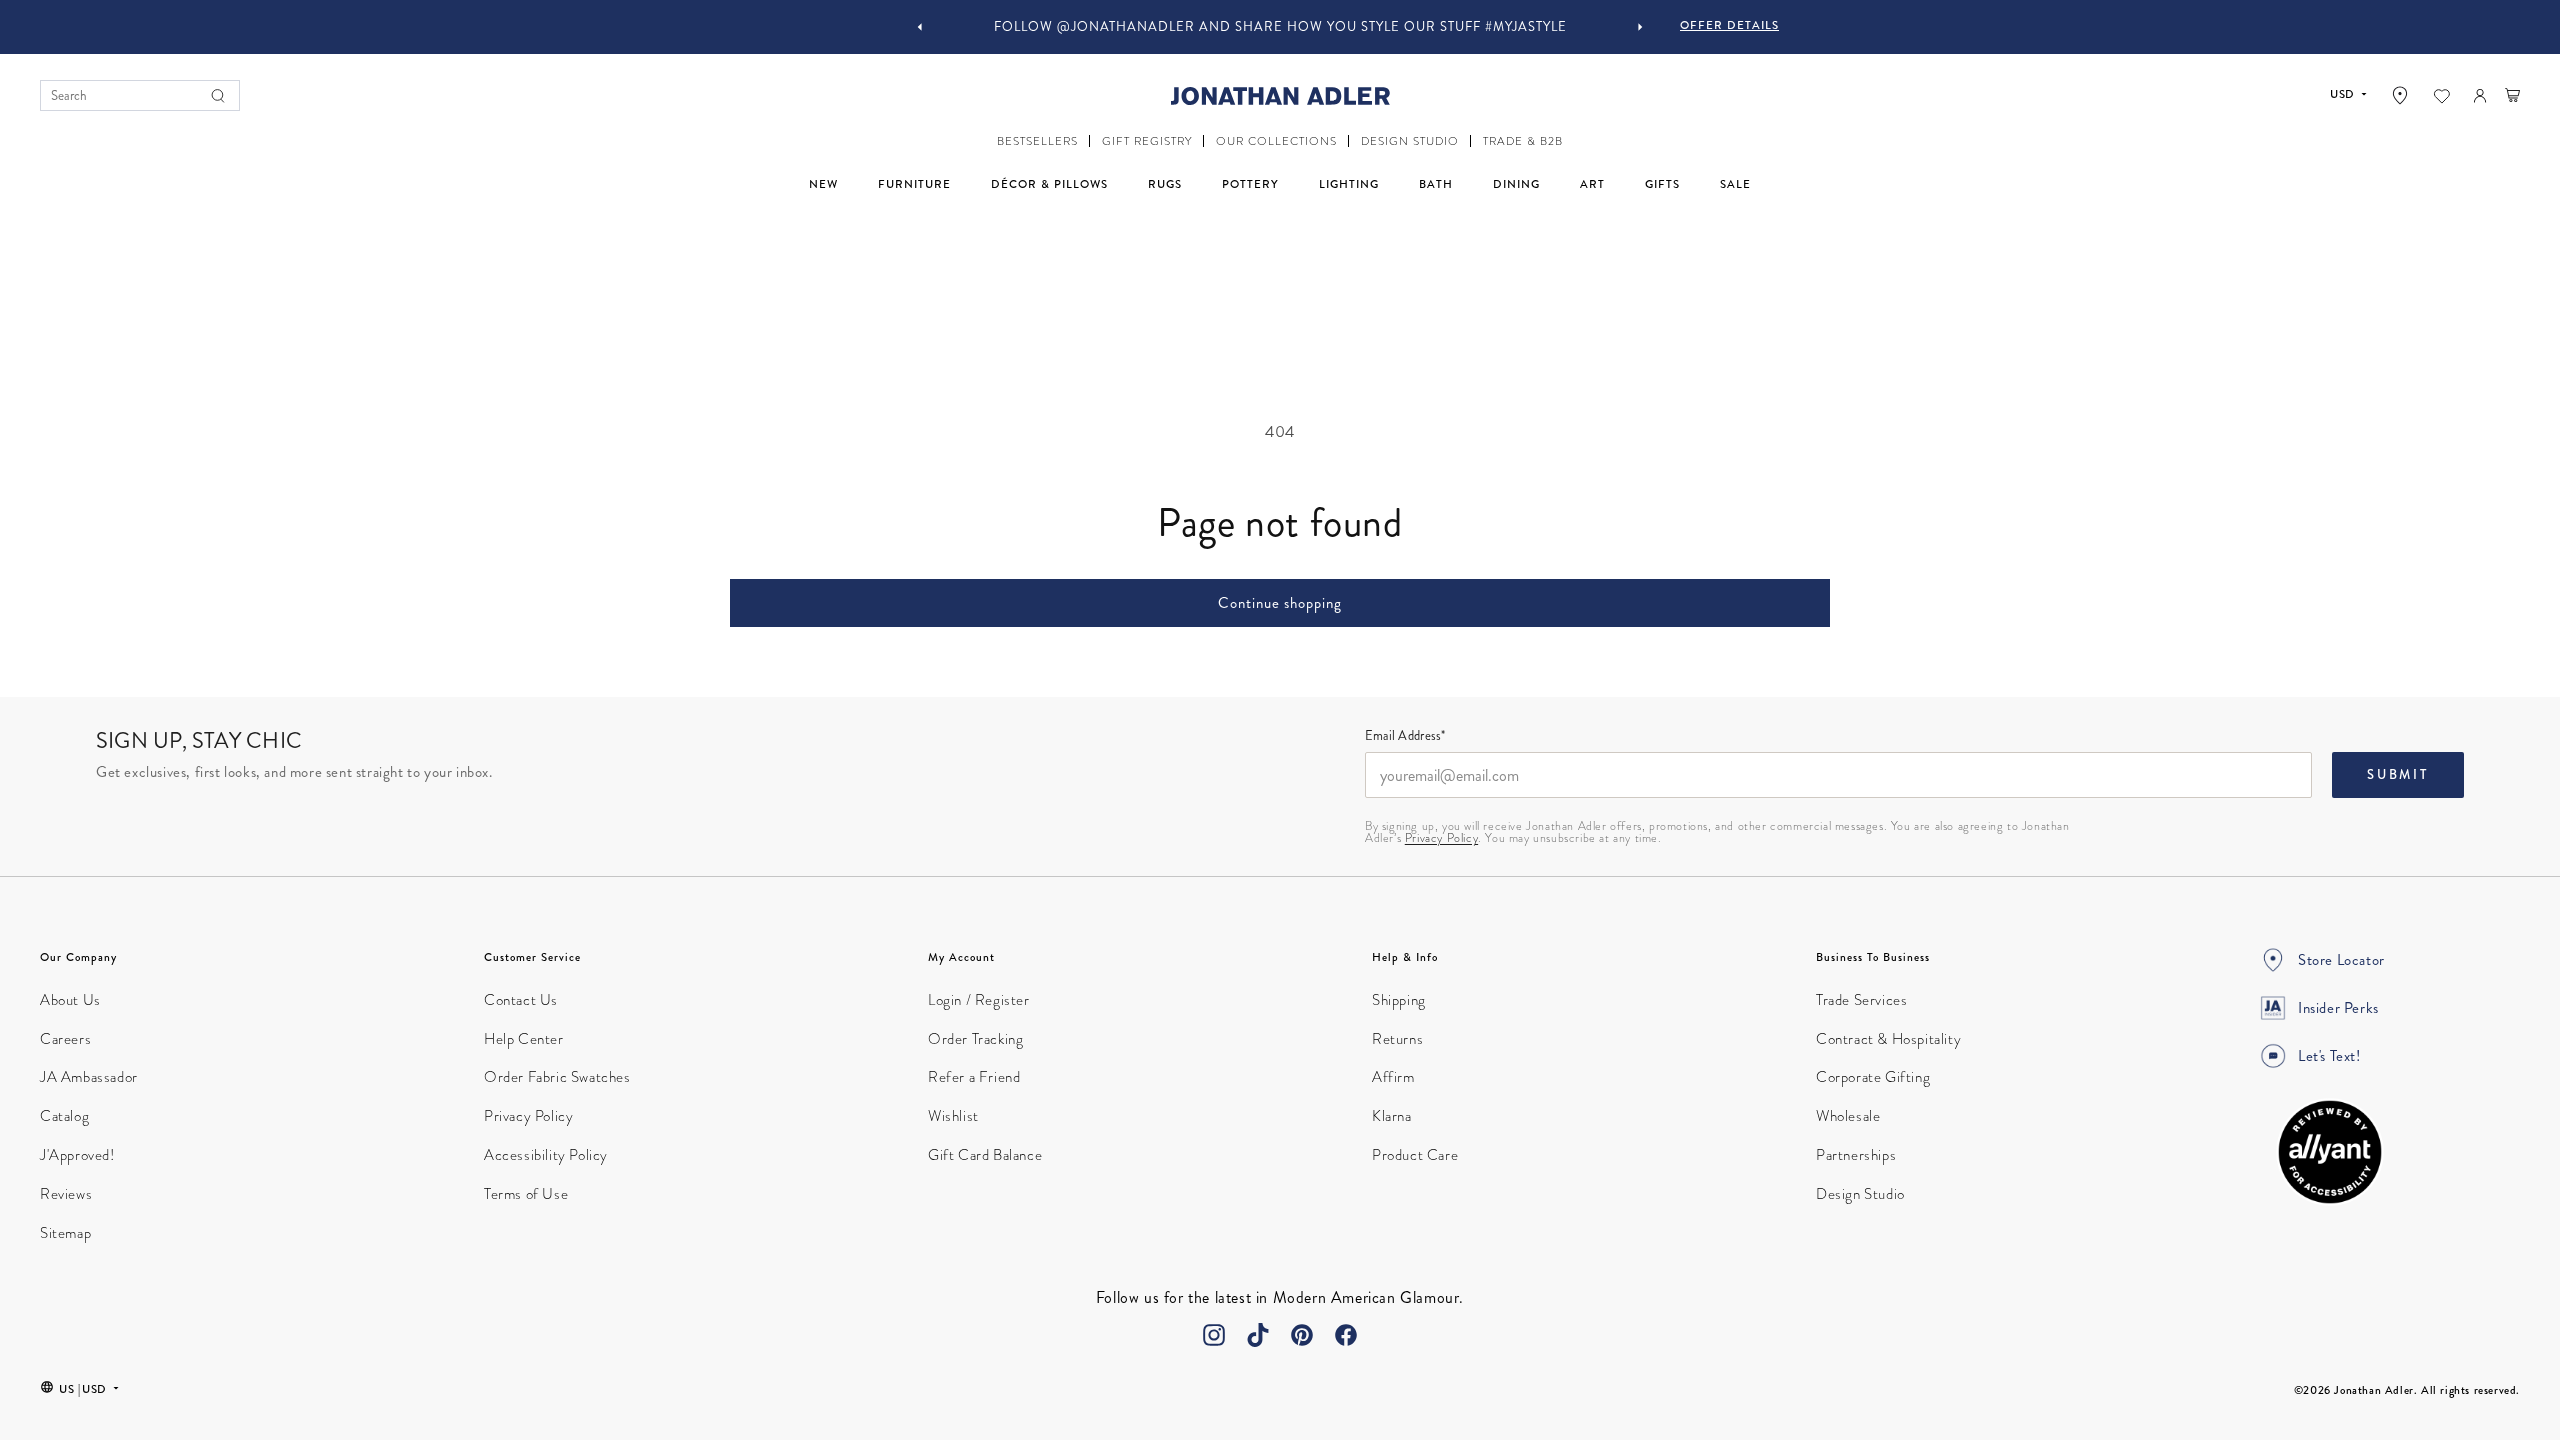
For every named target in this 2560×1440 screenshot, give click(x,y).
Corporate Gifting (1873, 1077)
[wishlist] (2442, 96)
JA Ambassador (89, 1077)
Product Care (1415, 1155)
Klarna (1392, 1116)
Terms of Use (526, 1194)
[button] (1037, 141)
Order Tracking (975, 1039)
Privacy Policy (1441, 838)
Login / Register (979, 1000)
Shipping (1399, 1000)
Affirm (1393, 1077)
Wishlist (953, 1116)
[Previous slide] (920, 27)
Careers (65, 1039)
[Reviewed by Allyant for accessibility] (2330, 1152)
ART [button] (1592, 184)
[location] (2400, 95)
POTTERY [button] (1250, 184)
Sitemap (65, 1233)
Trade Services (1861, 1000)
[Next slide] (1640, 27)
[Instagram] (1214, 1335)
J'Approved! (77, 1155)
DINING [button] (1516, 184)
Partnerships (1856, 1155)
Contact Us (521, 1000)
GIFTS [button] (1662, 184)
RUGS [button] (1165, 184)
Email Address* (1405, 737)
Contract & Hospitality (1888, 1039)
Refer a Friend (974, 1077)
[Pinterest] (1302, 1335)
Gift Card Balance (985, 1155)
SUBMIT (2398, 775)
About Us (70, 1000)
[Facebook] (1346, 1335)
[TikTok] (1258, 1335)
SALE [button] (1735, 184)
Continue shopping (1280, 603)
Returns (1397, 1039)
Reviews (66, 1194)
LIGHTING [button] (1349, 184)
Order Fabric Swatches (557, 1077)
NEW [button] (823, 184)
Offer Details (1729, 25)
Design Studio (1860, 1194)
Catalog (64, 1116)
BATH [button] (1436, 184)
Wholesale (1848, 1116)
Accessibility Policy (546, 1155)
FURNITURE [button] (914, 184)
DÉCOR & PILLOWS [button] (1049, 184)
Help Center (524, 1039)
